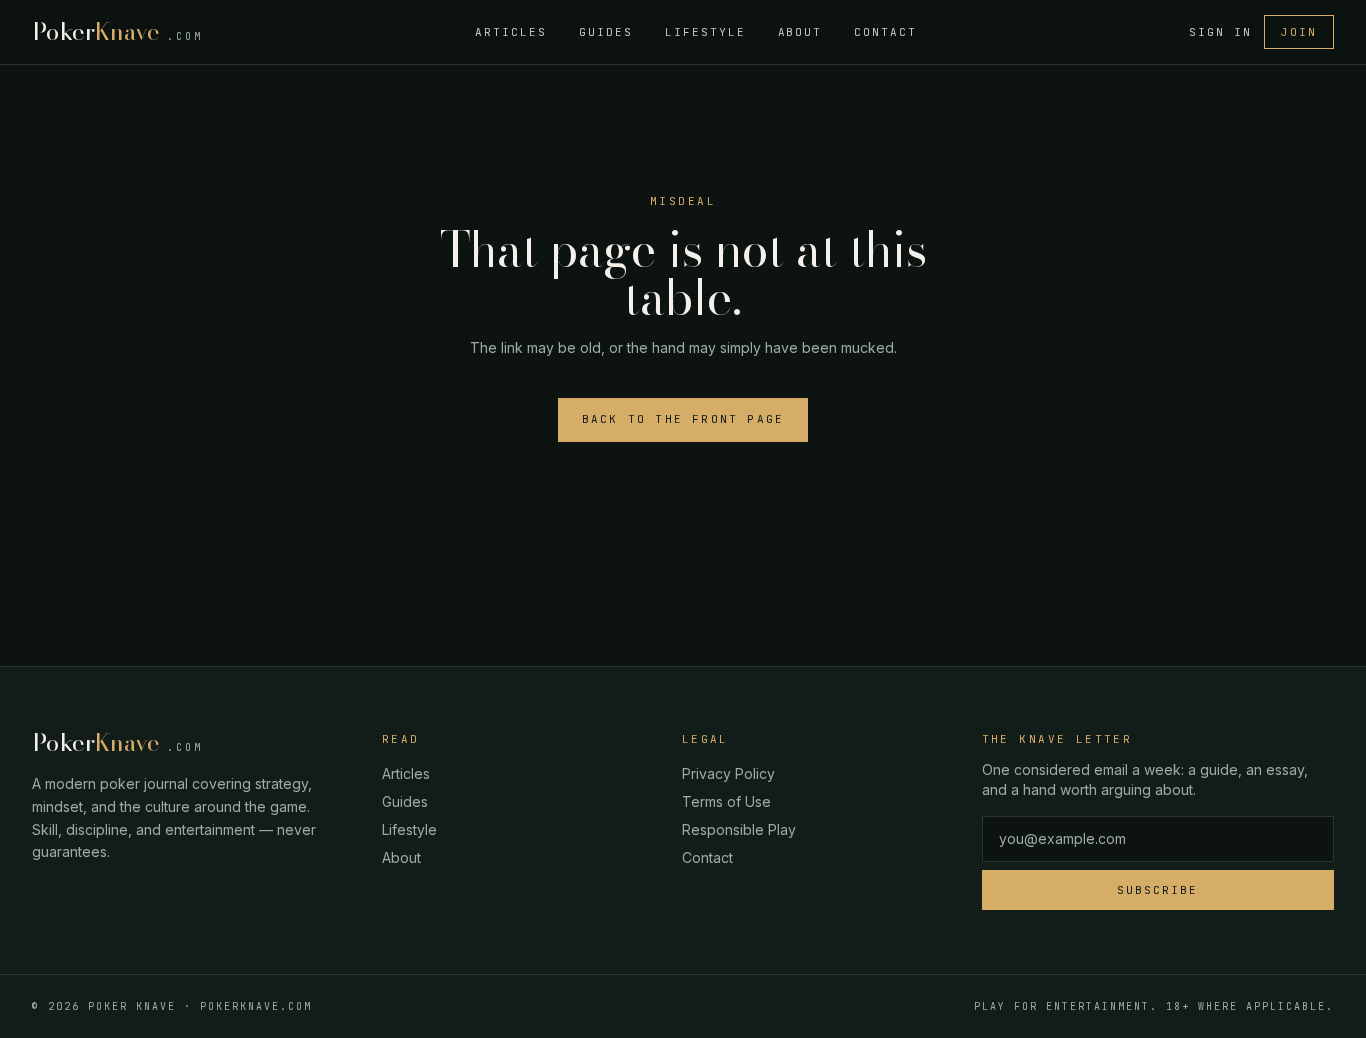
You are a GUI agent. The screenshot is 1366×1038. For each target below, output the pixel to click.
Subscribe (1157, 890)
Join (1299, 32)
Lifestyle (705, 32)
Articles (511, 32)
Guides (606, 32)
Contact (885, 32)
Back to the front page (683, 419)
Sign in (1220, 32)
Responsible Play (739, 829)
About (800, 32)
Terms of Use (726, 801)
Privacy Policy (728, 773)
